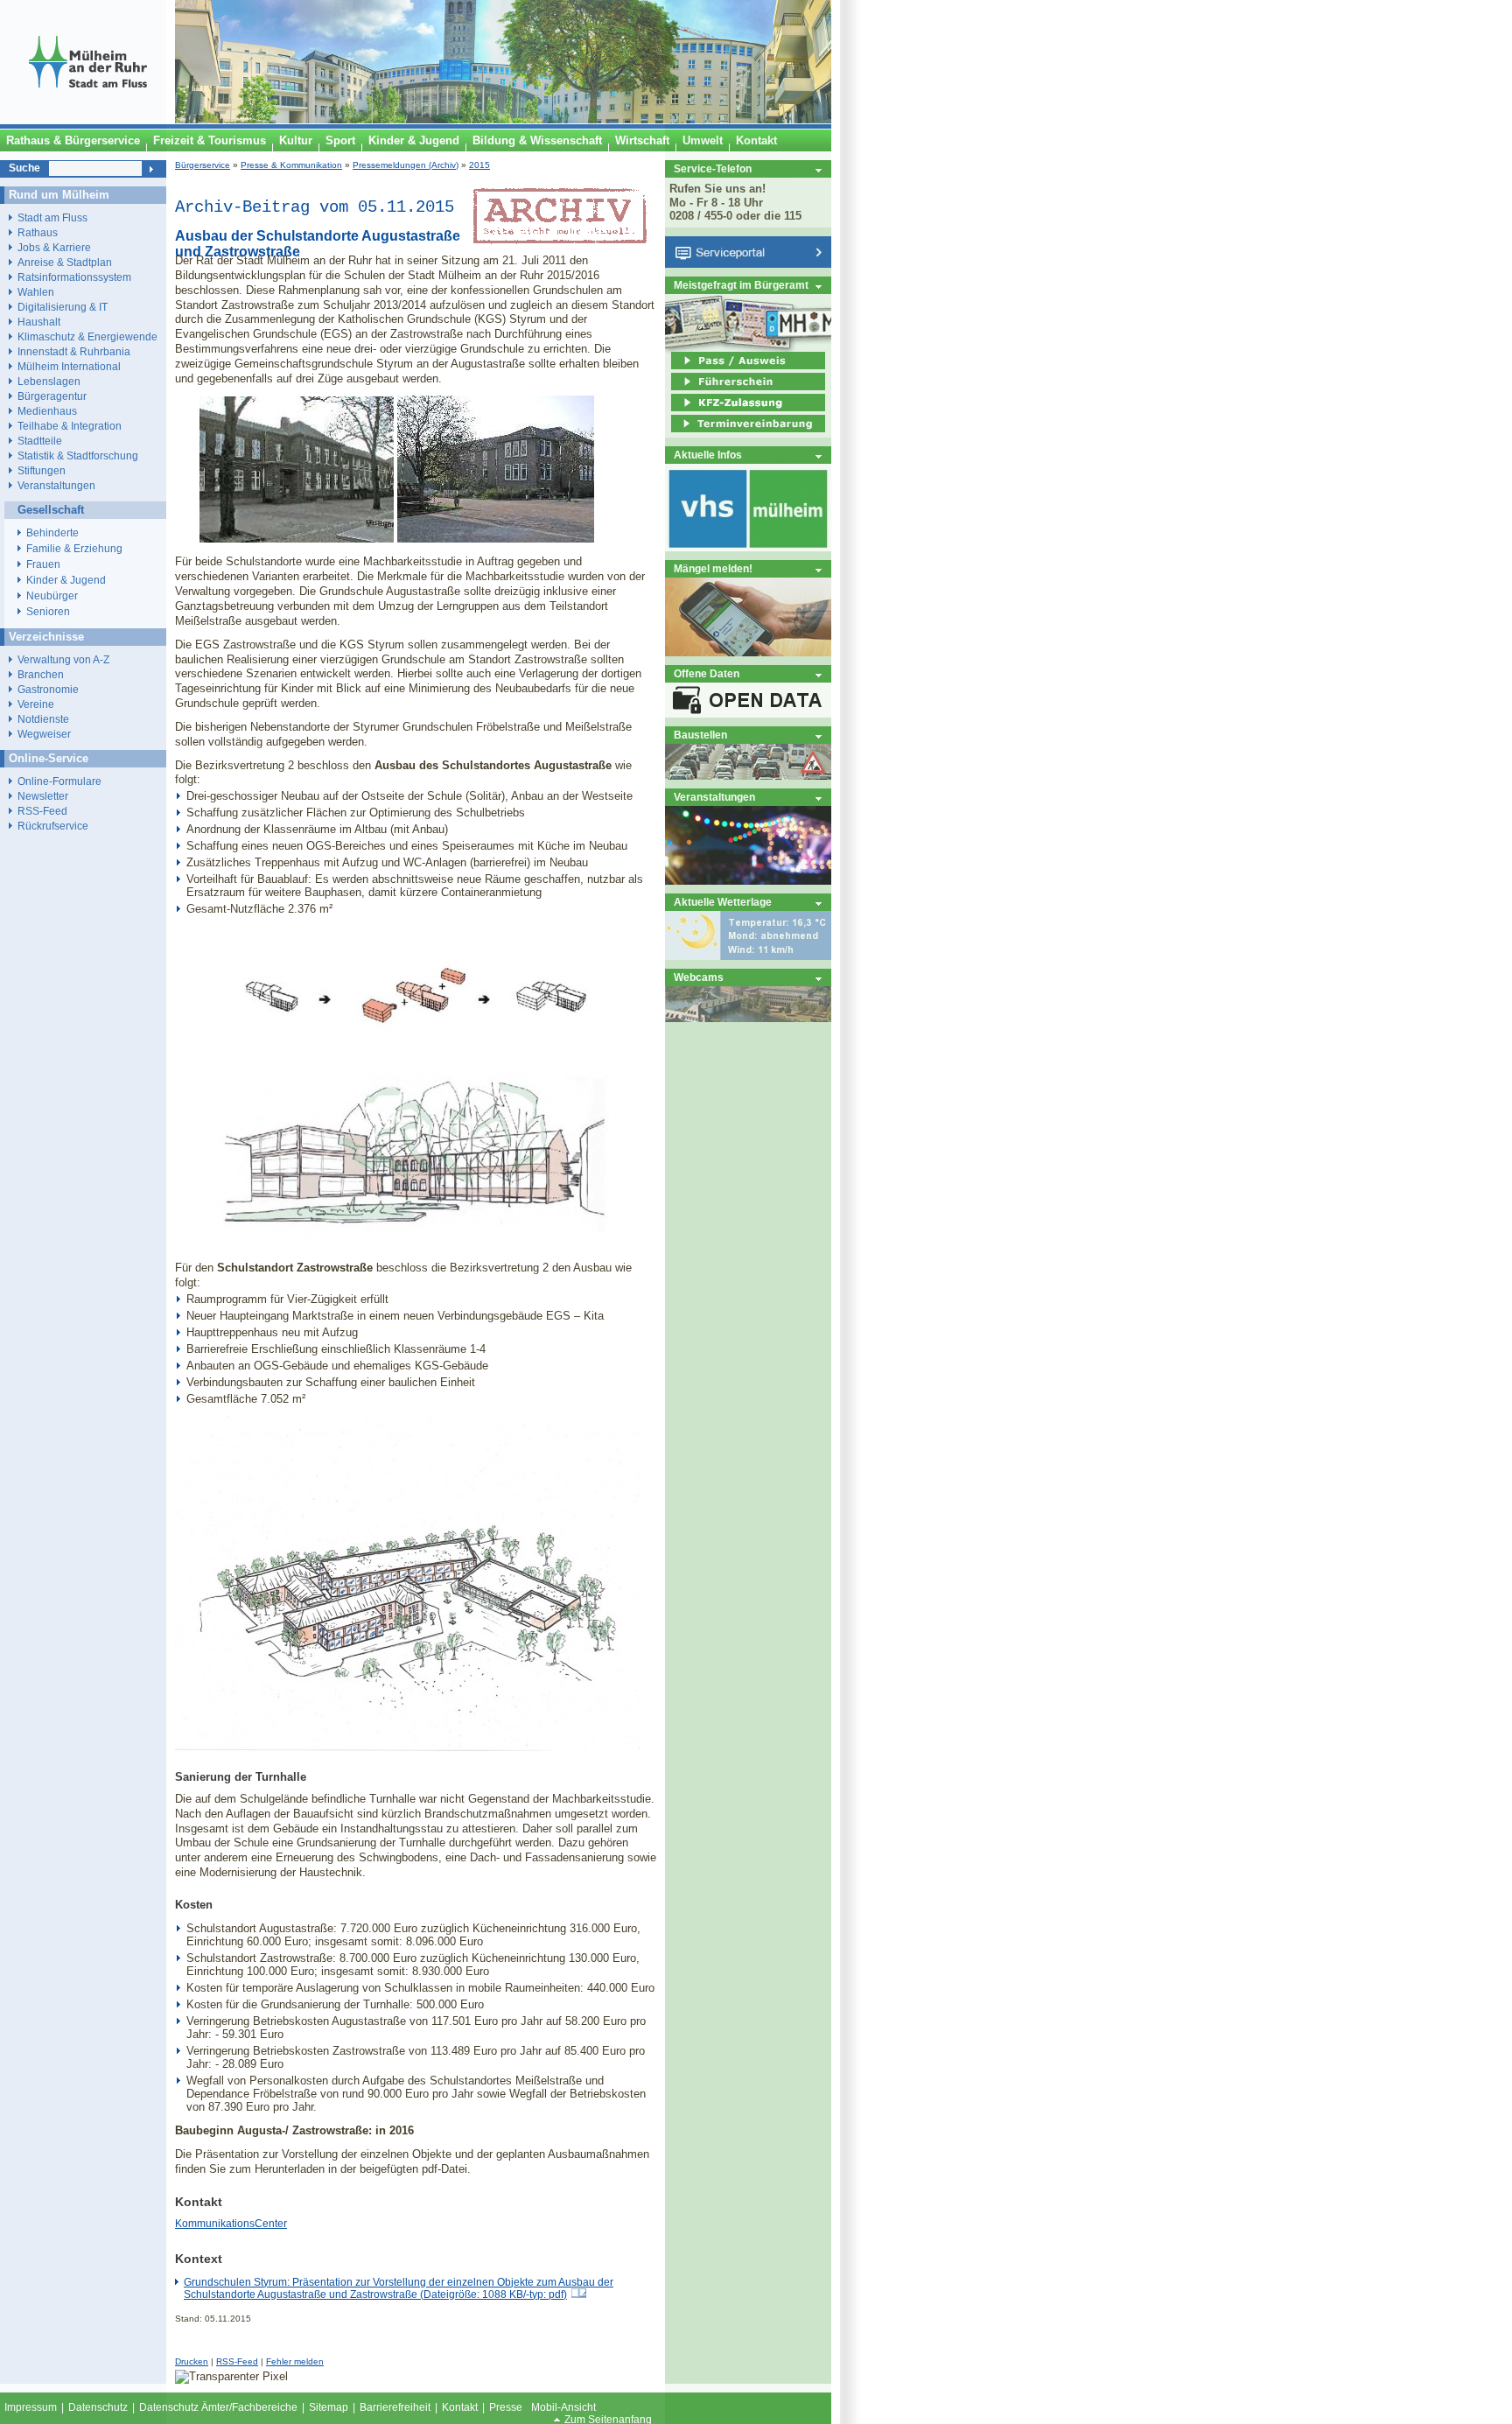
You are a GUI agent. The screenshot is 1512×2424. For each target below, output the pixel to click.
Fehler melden (295, 2361)
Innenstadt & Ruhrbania (74, 351)
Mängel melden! (713, 568)
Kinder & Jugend (66, 580)
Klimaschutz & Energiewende (87, 336)
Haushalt (39, 322)
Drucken (192, 2361)
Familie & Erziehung (74, 549)
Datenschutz (98, 2407)
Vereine (36, 704)
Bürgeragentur (52, 396)
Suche (24, 168)
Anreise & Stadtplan (65, 262)
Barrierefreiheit (395, 2407)
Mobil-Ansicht (563, 2407)
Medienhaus (47, 411)
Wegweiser (44, 734)
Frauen (43, 564)
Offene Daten (707, 673)
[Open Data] (748, 714)
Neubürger (52, 596)
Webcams (699, 977)
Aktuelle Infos (708, 455)
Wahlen (36, 292)
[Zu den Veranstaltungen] (748, 881)
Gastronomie (48, 689)
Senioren (48, 612)
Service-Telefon (713, 168)
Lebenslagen (49, 381)
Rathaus (38, 232)
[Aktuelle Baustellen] (748, 776)
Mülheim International (69, 366)
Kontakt (460, 2407)
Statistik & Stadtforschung (78, 455)
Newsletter (43, 796)
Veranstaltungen (714, 797)
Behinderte (52, 533)
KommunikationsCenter (231, 2224)
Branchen (41, 674)
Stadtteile (40, 441)
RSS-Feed (237, 2361)
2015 (479, 165)
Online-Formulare (59, 781)
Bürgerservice (203, 165)
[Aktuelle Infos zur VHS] (748, 547)
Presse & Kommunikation (291, 165)
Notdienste (43, 719)
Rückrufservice (53, 826)
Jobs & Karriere (54, 247)
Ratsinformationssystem (74, 277)
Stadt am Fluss (52, 217)
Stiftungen (42, 470)
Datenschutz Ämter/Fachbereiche (218, 2407)
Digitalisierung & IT (63, 307)
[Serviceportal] (748, 264)
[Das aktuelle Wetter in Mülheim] (748, 956)
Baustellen (700, 735)
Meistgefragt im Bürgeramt (741, 285)
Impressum (31, 2407)
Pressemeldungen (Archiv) (406, 165)
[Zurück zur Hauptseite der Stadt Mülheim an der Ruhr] (87, 120)
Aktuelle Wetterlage (723, 902)
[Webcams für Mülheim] (748, 1018)
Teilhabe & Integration (70, 426)
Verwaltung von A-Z (63, 659)
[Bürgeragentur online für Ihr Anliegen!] (748, 652)
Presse (506, 2407)
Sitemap (329, 2407)
